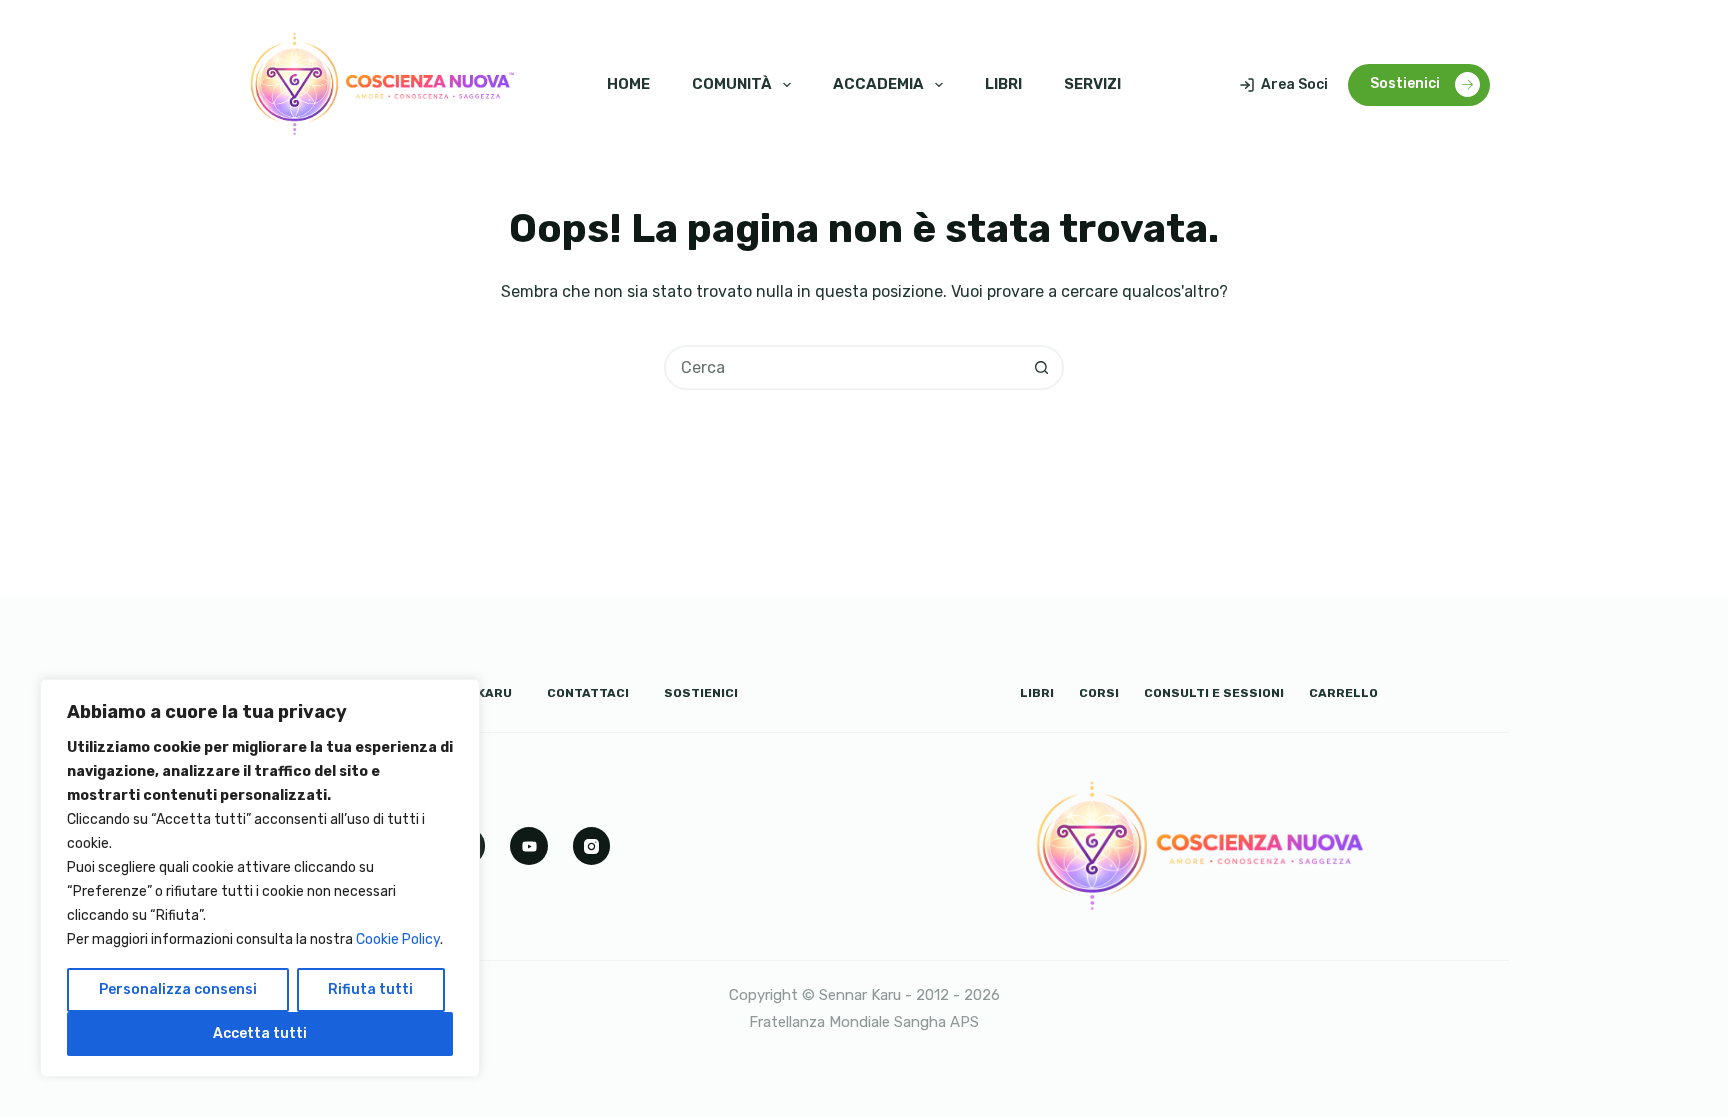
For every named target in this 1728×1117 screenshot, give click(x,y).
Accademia (878, 84)
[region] (260, 878)
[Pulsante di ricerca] (1041, 367)
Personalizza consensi (178, 989)
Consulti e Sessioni (1214, 693)
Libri (1003, 84)
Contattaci (588, 693)
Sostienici (1405, 83)
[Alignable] (529, 846)
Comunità (732, 84)
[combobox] (843, 367)
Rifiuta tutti (370, 989)
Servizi (1092, 84)
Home (628, 84)
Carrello (1343, 693)
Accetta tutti (260, 1033)
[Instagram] (592, 846)
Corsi (1099, 693)
